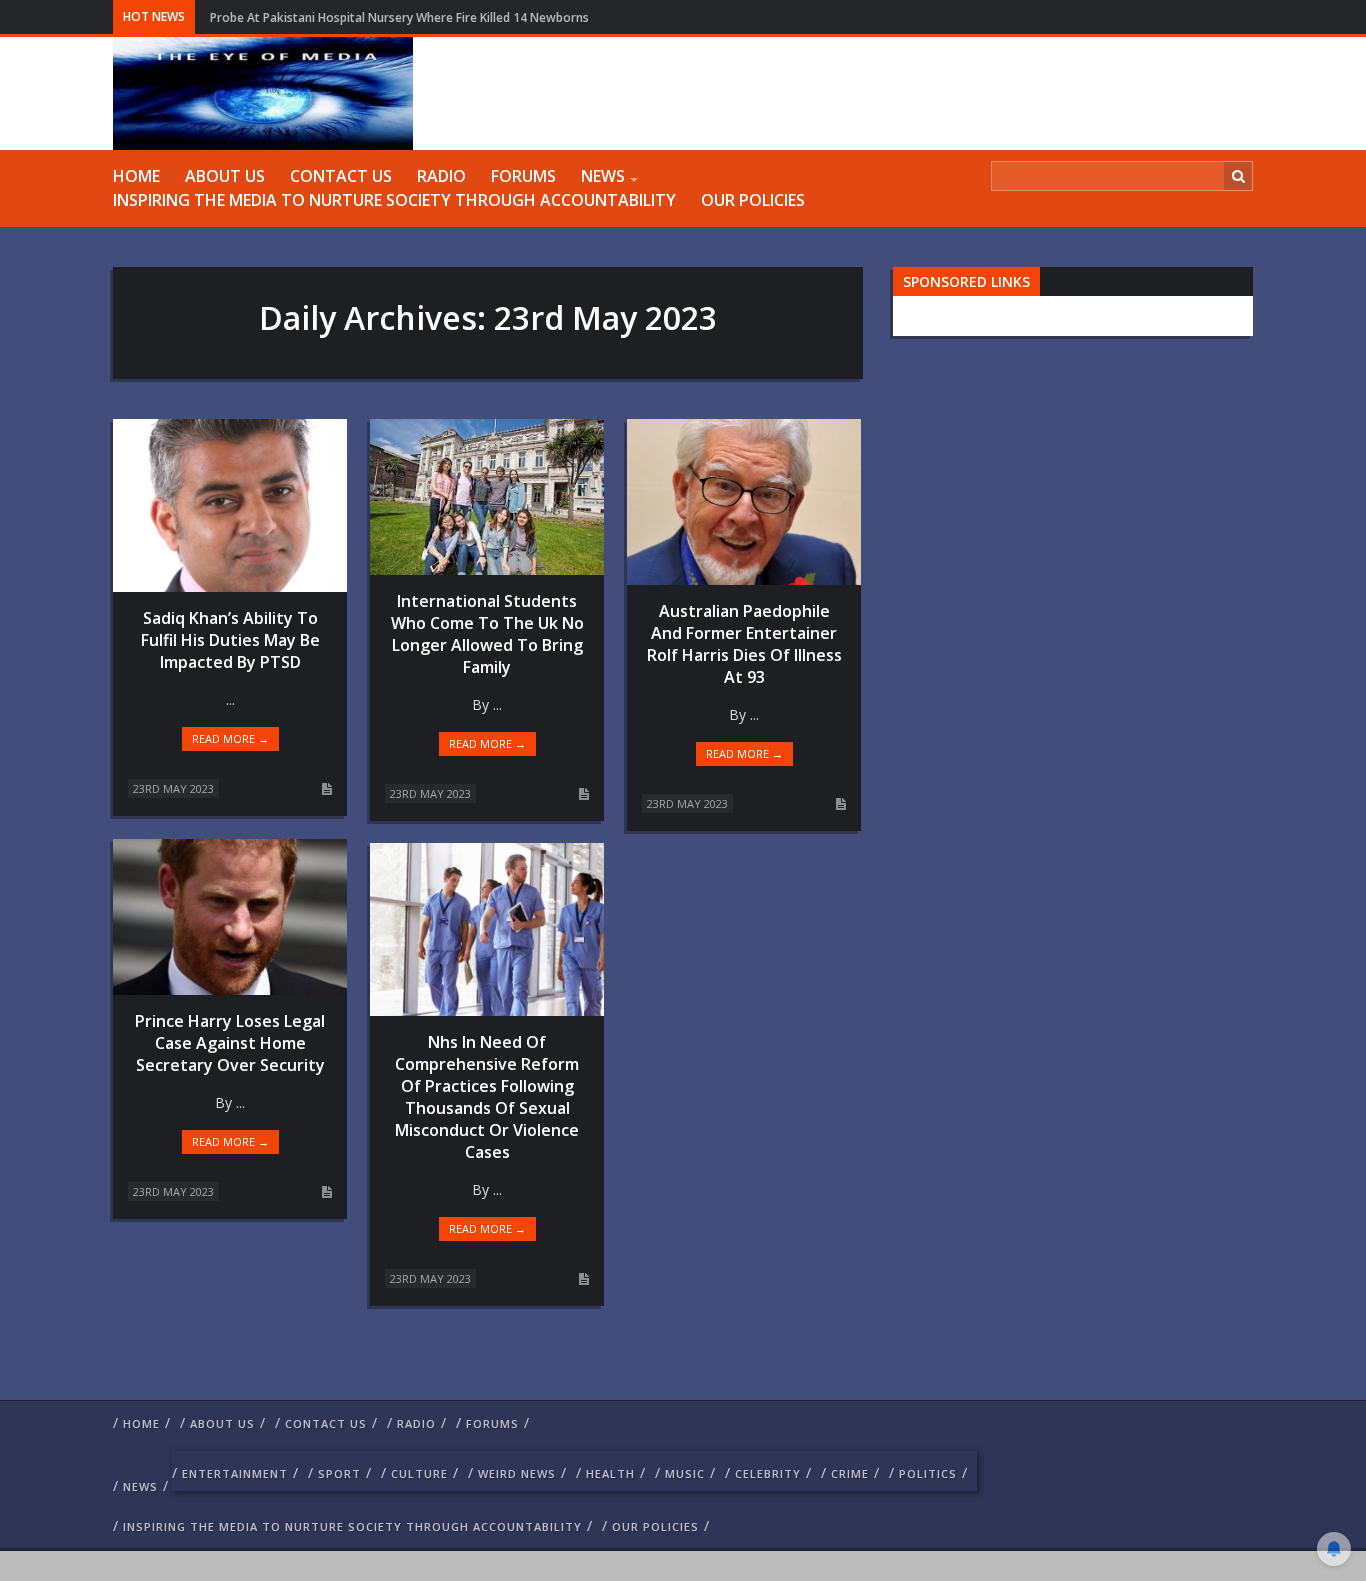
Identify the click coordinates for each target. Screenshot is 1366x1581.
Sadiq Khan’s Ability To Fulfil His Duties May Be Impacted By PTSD (230, 640)
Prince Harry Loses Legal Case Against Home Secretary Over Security (230, 1043)
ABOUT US (225, 176)
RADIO (441, 176)
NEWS (603, 176)
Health (610, 1473)
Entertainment (235, 1473)
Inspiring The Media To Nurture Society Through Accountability (394, 200)
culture (419, 1473)
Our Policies (753, 200)
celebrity (768, 1473)
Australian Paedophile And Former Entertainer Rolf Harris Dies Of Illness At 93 (744, 644)
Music (685, 1473)
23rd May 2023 (173, 788)
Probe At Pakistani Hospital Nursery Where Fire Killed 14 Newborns (399, 17)
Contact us (341, 176)
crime (850, 1473)
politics (928, 1473)
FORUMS (523, 176)
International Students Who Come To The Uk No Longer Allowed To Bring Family (487, 634)
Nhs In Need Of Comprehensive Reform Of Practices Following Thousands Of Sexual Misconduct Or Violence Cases (487, 1097)
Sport (339, 1473)
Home (136, 176)
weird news (517, 1473)
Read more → (230, 738)
